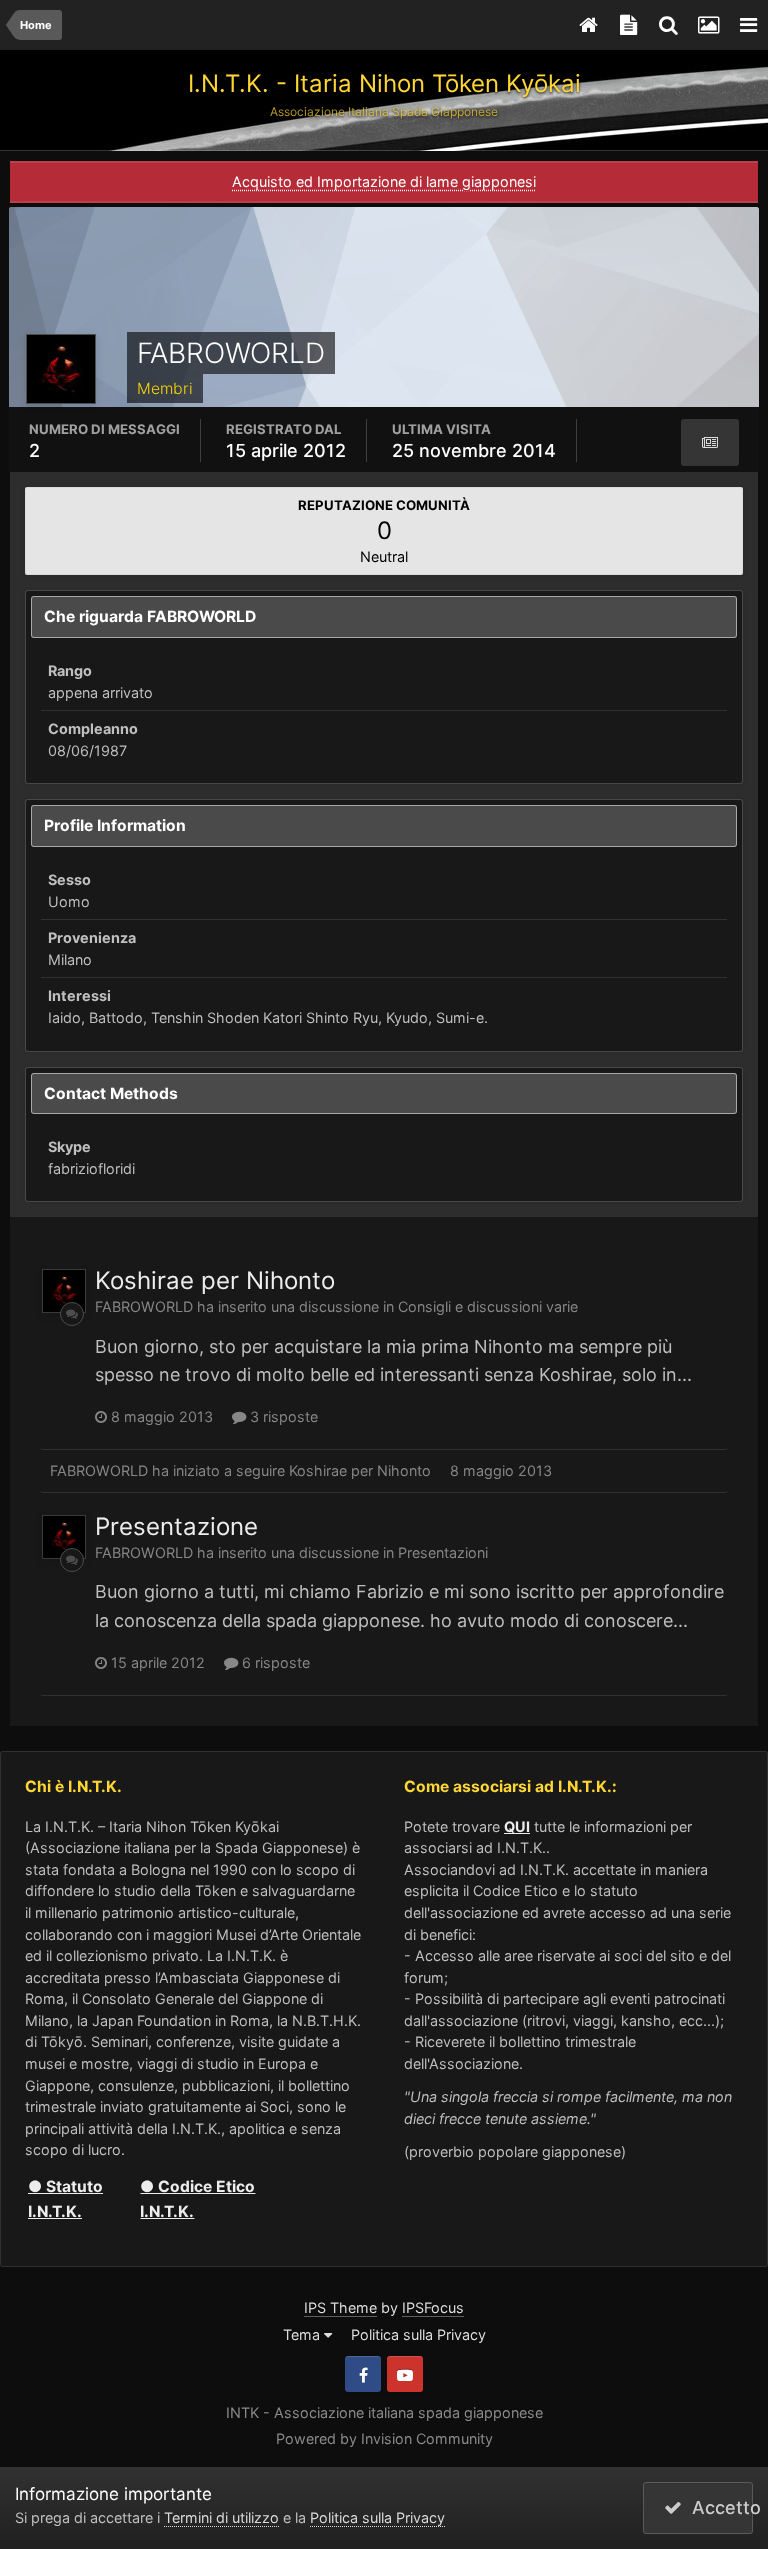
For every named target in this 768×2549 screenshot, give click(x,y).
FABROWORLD (144, 1306)
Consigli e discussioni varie (488, 1306)
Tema (303, 2334)
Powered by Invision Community (384, 2438)
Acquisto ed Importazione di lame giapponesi (384, 181)
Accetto (718, 2507)
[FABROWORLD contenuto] (710, 443)
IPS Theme (340, 2307)
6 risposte (274, 1662)
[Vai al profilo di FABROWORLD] (64, 1291)
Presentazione (176, 1526)
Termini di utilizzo (221, 2517)
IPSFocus (433, 2307)
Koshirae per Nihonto (215, 1280)
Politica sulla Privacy (418, 2334)
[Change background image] (708, 25)
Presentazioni (443, 1552)
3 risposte (282, 1416)
